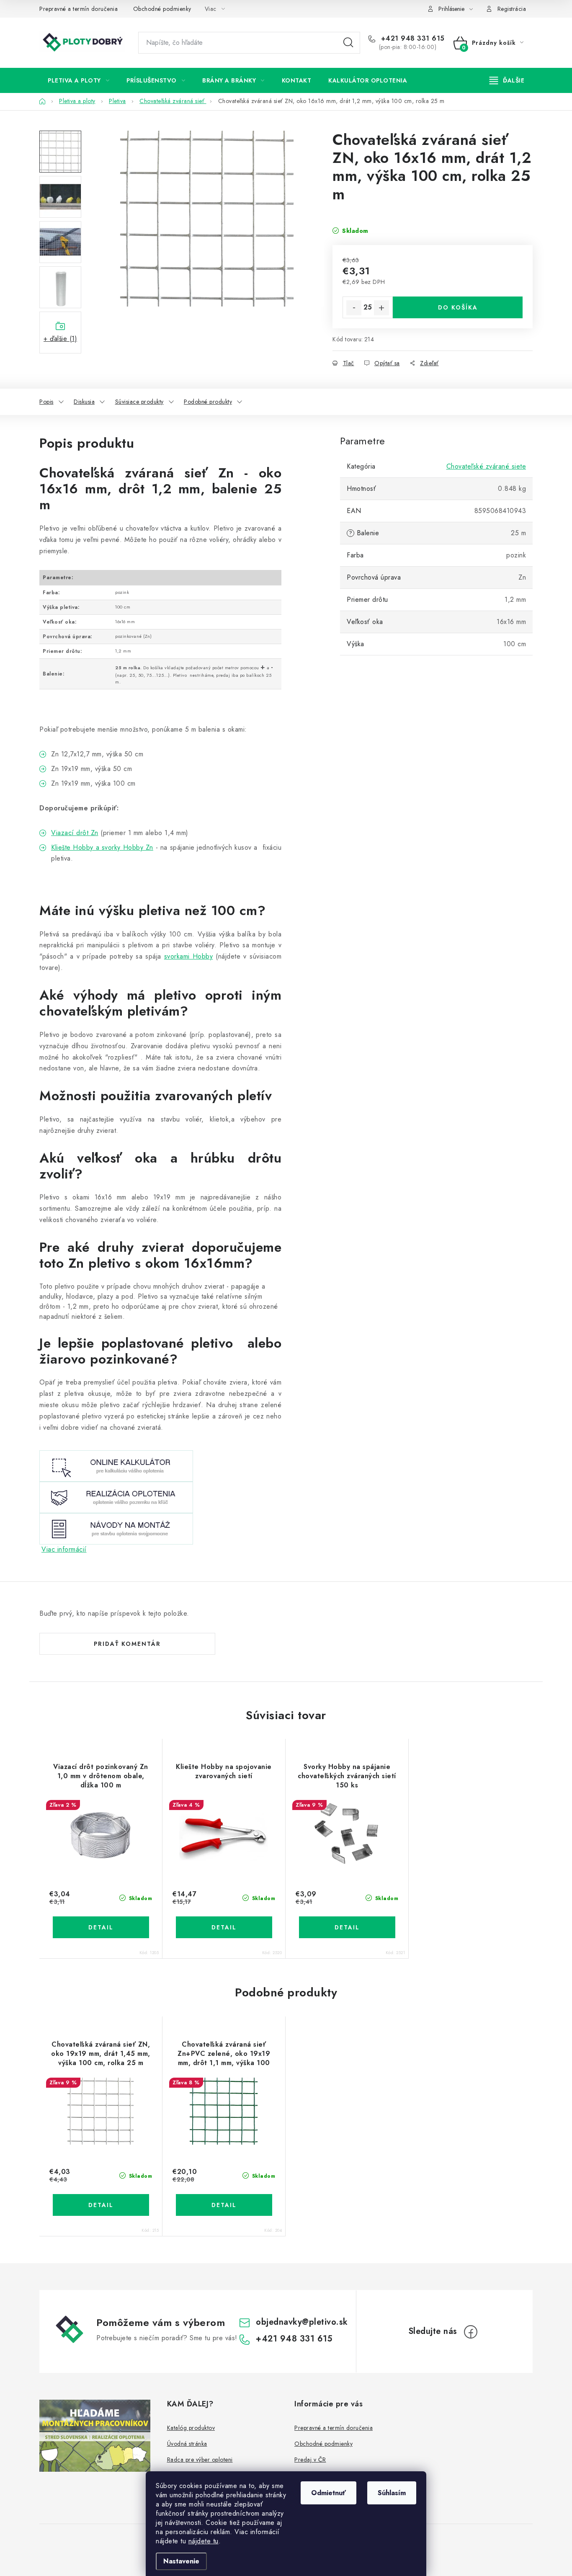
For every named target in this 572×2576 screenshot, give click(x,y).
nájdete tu (204, 2541)
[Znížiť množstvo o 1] (354, 308)
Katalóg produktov (191, 2428)
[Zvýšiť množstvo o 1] (381, 308)
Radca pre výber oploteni (200, 2460)
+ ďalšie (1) (60, 339)
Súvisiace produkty (139, 402)
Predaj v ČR (310, 2460)
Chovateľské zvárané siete (486, 466)
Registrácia (512, 9)
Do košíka (458, 307)
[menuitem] (79, 80)
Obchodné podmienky (162, 9)
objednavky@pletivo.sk (302, 2322)
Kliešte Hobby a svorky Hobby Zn (102, 847)
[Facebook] (471, 2332)
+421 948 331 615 (412, 39)
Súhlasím (392, 2493)
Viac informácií (64, 1549)
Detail (101, 1927)
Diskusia (84, 402)
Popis (46, 402)
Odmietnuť (329, 2493)
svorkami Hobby (189, 956)
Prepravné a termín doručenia (79, 9)
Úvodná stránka (187, 2444)
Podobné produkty (208, 402)
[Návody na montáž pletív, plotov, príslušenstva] (116, 1528)
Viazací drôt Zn (75, 833)
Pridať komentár (127, 1644)
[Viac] (507, 80)
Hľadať (348, 43)
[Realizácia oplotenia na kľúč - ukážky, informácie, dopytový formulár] (116, 1497)
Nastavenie (181, 2561)
